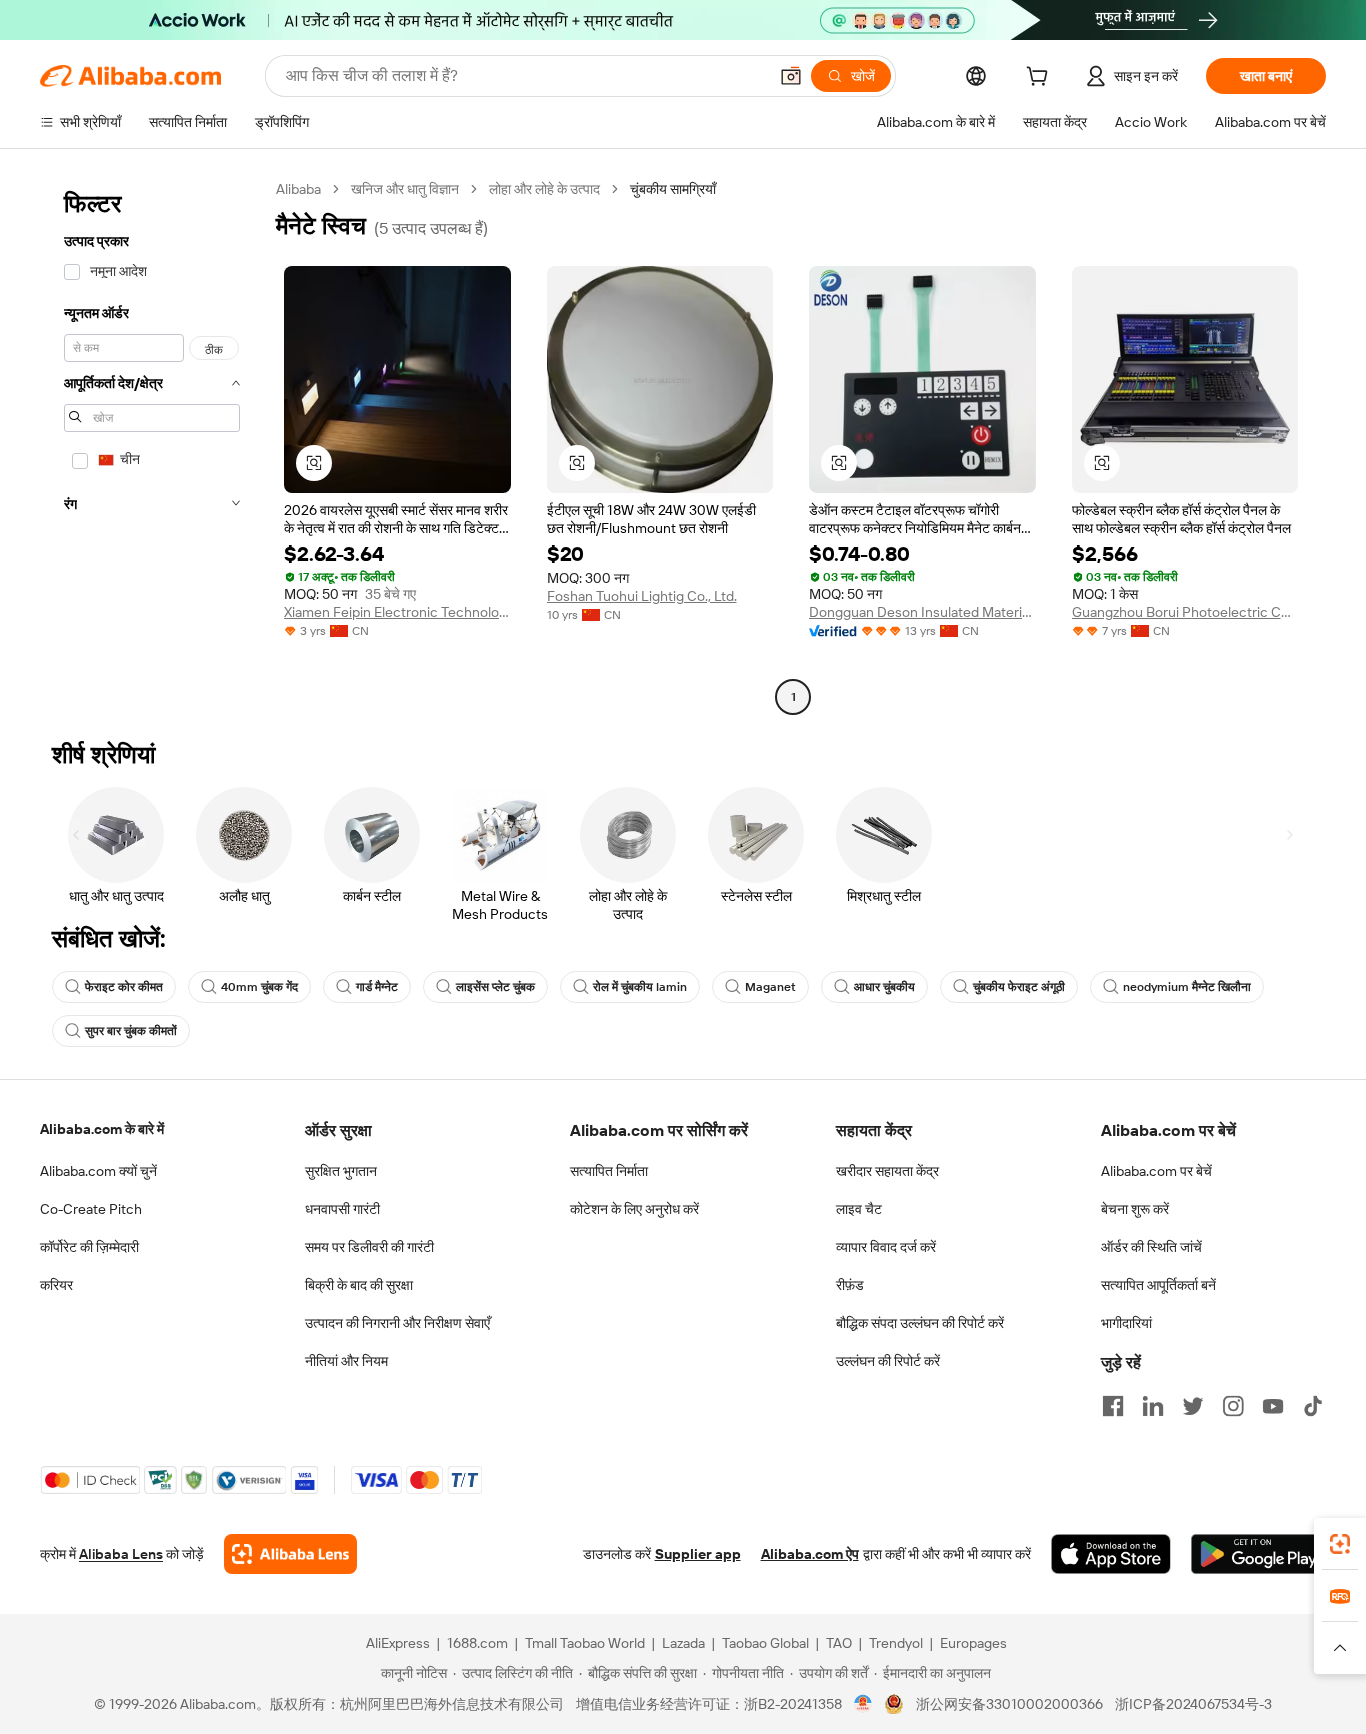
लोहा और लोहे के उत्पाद (544, 189)
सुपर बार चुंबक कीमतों (131, 1031)
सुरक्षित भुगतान (341, 1171)
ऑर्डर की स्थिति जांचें (1151, 1247)
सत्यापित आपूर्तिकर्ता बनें (1158, 1285)
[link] (1340, 1544)
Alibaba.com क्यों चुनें (98, 1171)
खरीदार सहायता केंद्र (887, 1171)
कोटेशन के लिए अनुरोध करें (634, 1209)
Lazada (683, 1643)
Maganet (770, 987)
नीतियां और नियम (346, 1361)
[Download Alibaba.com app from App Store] (1111, 1554)
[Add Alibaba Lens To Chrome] (290, 1554)
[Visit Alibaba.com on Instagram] (1233, 1406)
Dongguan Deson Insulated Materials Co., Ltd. (922, 612)
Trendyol (896, 1643)
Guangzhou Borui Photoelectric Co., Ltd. (1185, 612)
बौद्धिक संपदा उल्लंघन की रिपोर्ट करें (920, 1323)
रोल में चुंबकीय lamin (640, 987)
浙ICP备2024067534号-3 (1193, 1704)
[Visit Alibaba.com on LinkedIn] (1153, 1406)
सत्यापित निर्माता (609, 1171)
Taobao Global (765, 1643)
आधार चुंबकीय (884, 987)
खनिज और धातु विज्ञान (405, 189)
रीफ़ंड (850, 1285)
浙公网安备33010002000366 (1009, 1704)
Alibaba (298, 189)
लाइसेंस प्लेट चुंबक (495, 987)
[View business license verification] (863, 1704)
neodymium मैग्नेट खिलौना (1187, 987)
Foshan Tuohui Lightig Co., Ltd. (642, 596)
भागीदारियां (1126, 1323)
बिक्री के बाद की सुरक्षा (359, 1285)
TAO (839, 1643)
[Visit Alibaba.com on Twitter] (1193, 1406)
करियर (56, 1285)
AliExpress (398, 1643)
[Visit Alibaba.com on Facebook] (1113, 1406)
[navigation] (152, 445)
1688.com (477, 1643)
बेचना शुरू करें (1135, 1209)
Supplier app (698, 1554)
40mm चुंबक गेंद (259, 987)
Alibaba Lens (121, 1554)
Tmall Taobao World (585, 1643)
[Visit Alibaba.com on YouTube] (1273, 1406)
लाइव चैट (859, 1209)
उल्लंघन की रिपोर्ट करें (888, 1361)
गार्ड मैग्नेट (377, 987)
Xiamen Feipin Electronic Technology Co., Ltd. (397, 612)
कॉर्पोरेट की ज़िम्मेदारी (89, 1247)
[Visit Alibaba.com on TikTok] (1313, 1406)
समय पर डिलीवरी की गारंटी (369, 1247)
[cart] (1041, 79)
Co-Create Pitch (91, 1209)
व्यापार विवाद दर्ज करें (886, 1247)
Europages (973, 1643)
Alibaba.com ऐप (810, 1554)
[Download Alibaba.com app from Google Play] (1258, 1554)
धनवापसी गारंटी (342, 1209)
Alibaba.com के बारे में (102, 1129)
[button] (791, 76)
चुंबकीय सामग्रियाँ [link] (673, 189)
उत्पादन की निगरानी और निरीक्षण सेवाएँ (397, 1323)
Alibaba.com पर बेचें (1156, 1171)
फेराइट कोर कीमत (124, 987)
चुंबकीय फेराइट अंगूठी (1019, 987)
